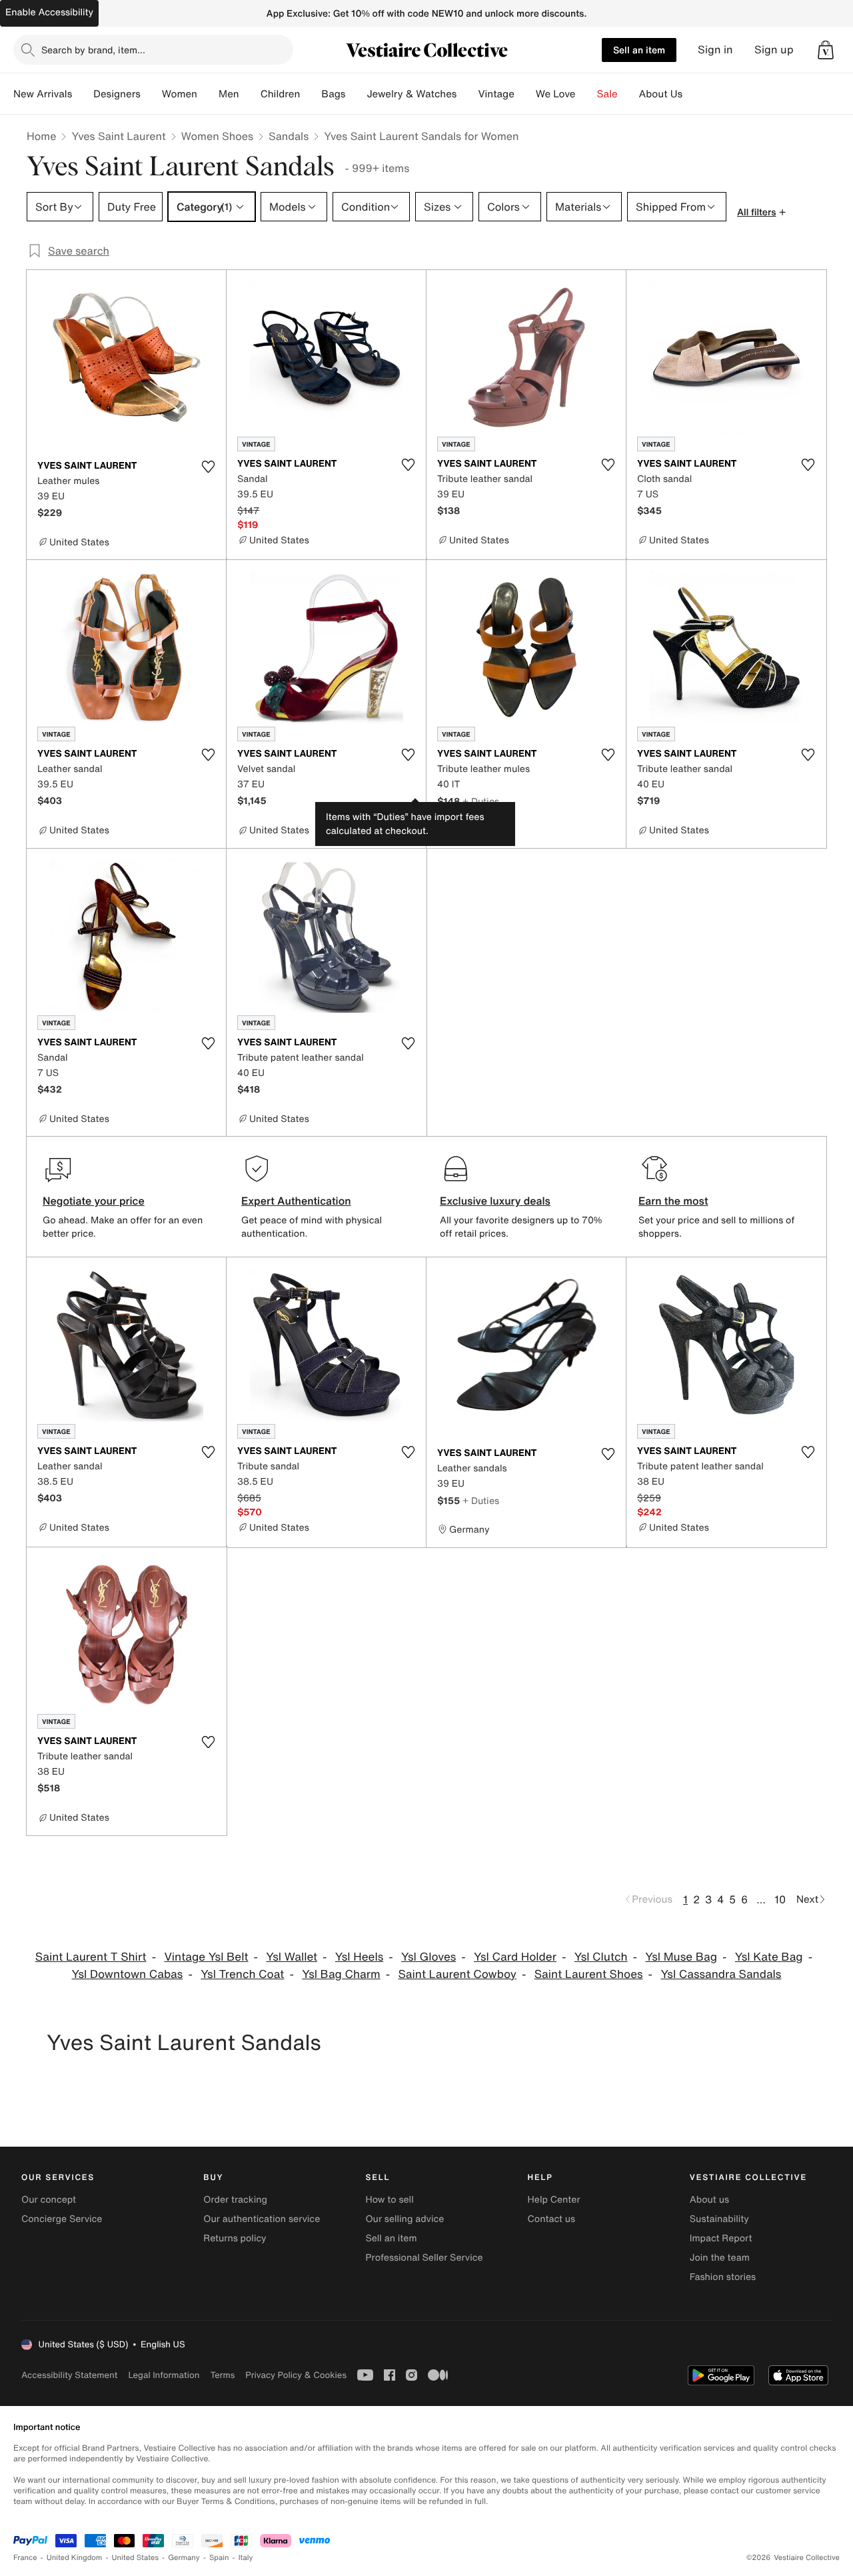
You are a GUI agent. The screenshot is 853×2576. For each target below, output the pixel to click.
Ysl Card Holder (515, 1957)
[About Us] (693, 94)
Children (281, 94)
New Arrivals (43, 94)
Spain (219, 2558)
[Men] (250, 94)
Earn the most (673, 1201)
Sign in (715, 50)
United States (136, 2558)
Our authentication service (262, 2219)
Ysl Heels (359, 1957)
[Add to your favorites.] (208, 467)
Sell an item (639, 50)
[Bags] (356, 94)
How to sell (389, 2200)
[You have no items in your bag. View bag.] (826, 50)
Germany (184, 2558)
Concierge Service (62, 2219)
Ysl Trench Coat (242, 1974)
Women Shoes (217, 136)
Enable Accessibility (49, 12)
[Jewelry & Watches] (467, 94)
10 (780, 1899)
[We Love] (586, 94)
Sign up (774, 50)
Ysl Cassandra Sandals (721, 1974)
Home (41, 136)
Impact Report (721, 2238)
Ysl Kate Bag (769, 1957)
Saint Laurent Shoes (589, 1974)
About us (709, 2200)
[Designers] (151, 94)
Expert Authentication (296, 1201)
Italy (246, 2558)
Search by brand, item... (93, 50)
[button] (826, 50)
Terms (222, 2375)
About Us (661, 94)
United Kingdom (75, 2558)
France (25, 2558)
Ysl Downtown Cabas (128, 1974)
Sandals (289, 136)
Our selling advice (405, 2219)
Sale (607, 94)
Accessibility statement (69, 2375)
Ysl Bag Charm (341, 1974)
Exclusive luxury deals (495, 1201)
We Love (556, 94)
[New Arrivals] (83, 94)
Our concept (49, 2200)
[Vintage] (525, 94)
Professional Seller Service (424, 2258)
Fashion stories (723, 2277)
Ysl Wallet (292, 1957)
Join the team (720, 2258)
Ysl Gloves (428, 1957)
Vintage (496, 94)
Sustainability (719, 2219)
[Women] (208, 94)
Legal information (164, 2375)
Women (180, 94)
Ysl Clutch (601, 1957)
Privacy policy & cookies (296, 2375)
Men (229, 94)
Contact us (552, 2219)
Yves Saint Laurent (118, 136)
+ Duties (481, 801)
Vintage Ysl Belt (206, 1957)
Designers (117, 94)
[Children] (311, 94)
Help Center (554, 2200)
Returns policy (235, 2238)
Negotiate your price (94, 1201)
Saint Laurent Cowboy (457, 1974)
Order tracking (235, 2200)
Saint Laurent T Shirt (91, 1957)
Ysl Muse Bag (681, 1957)
